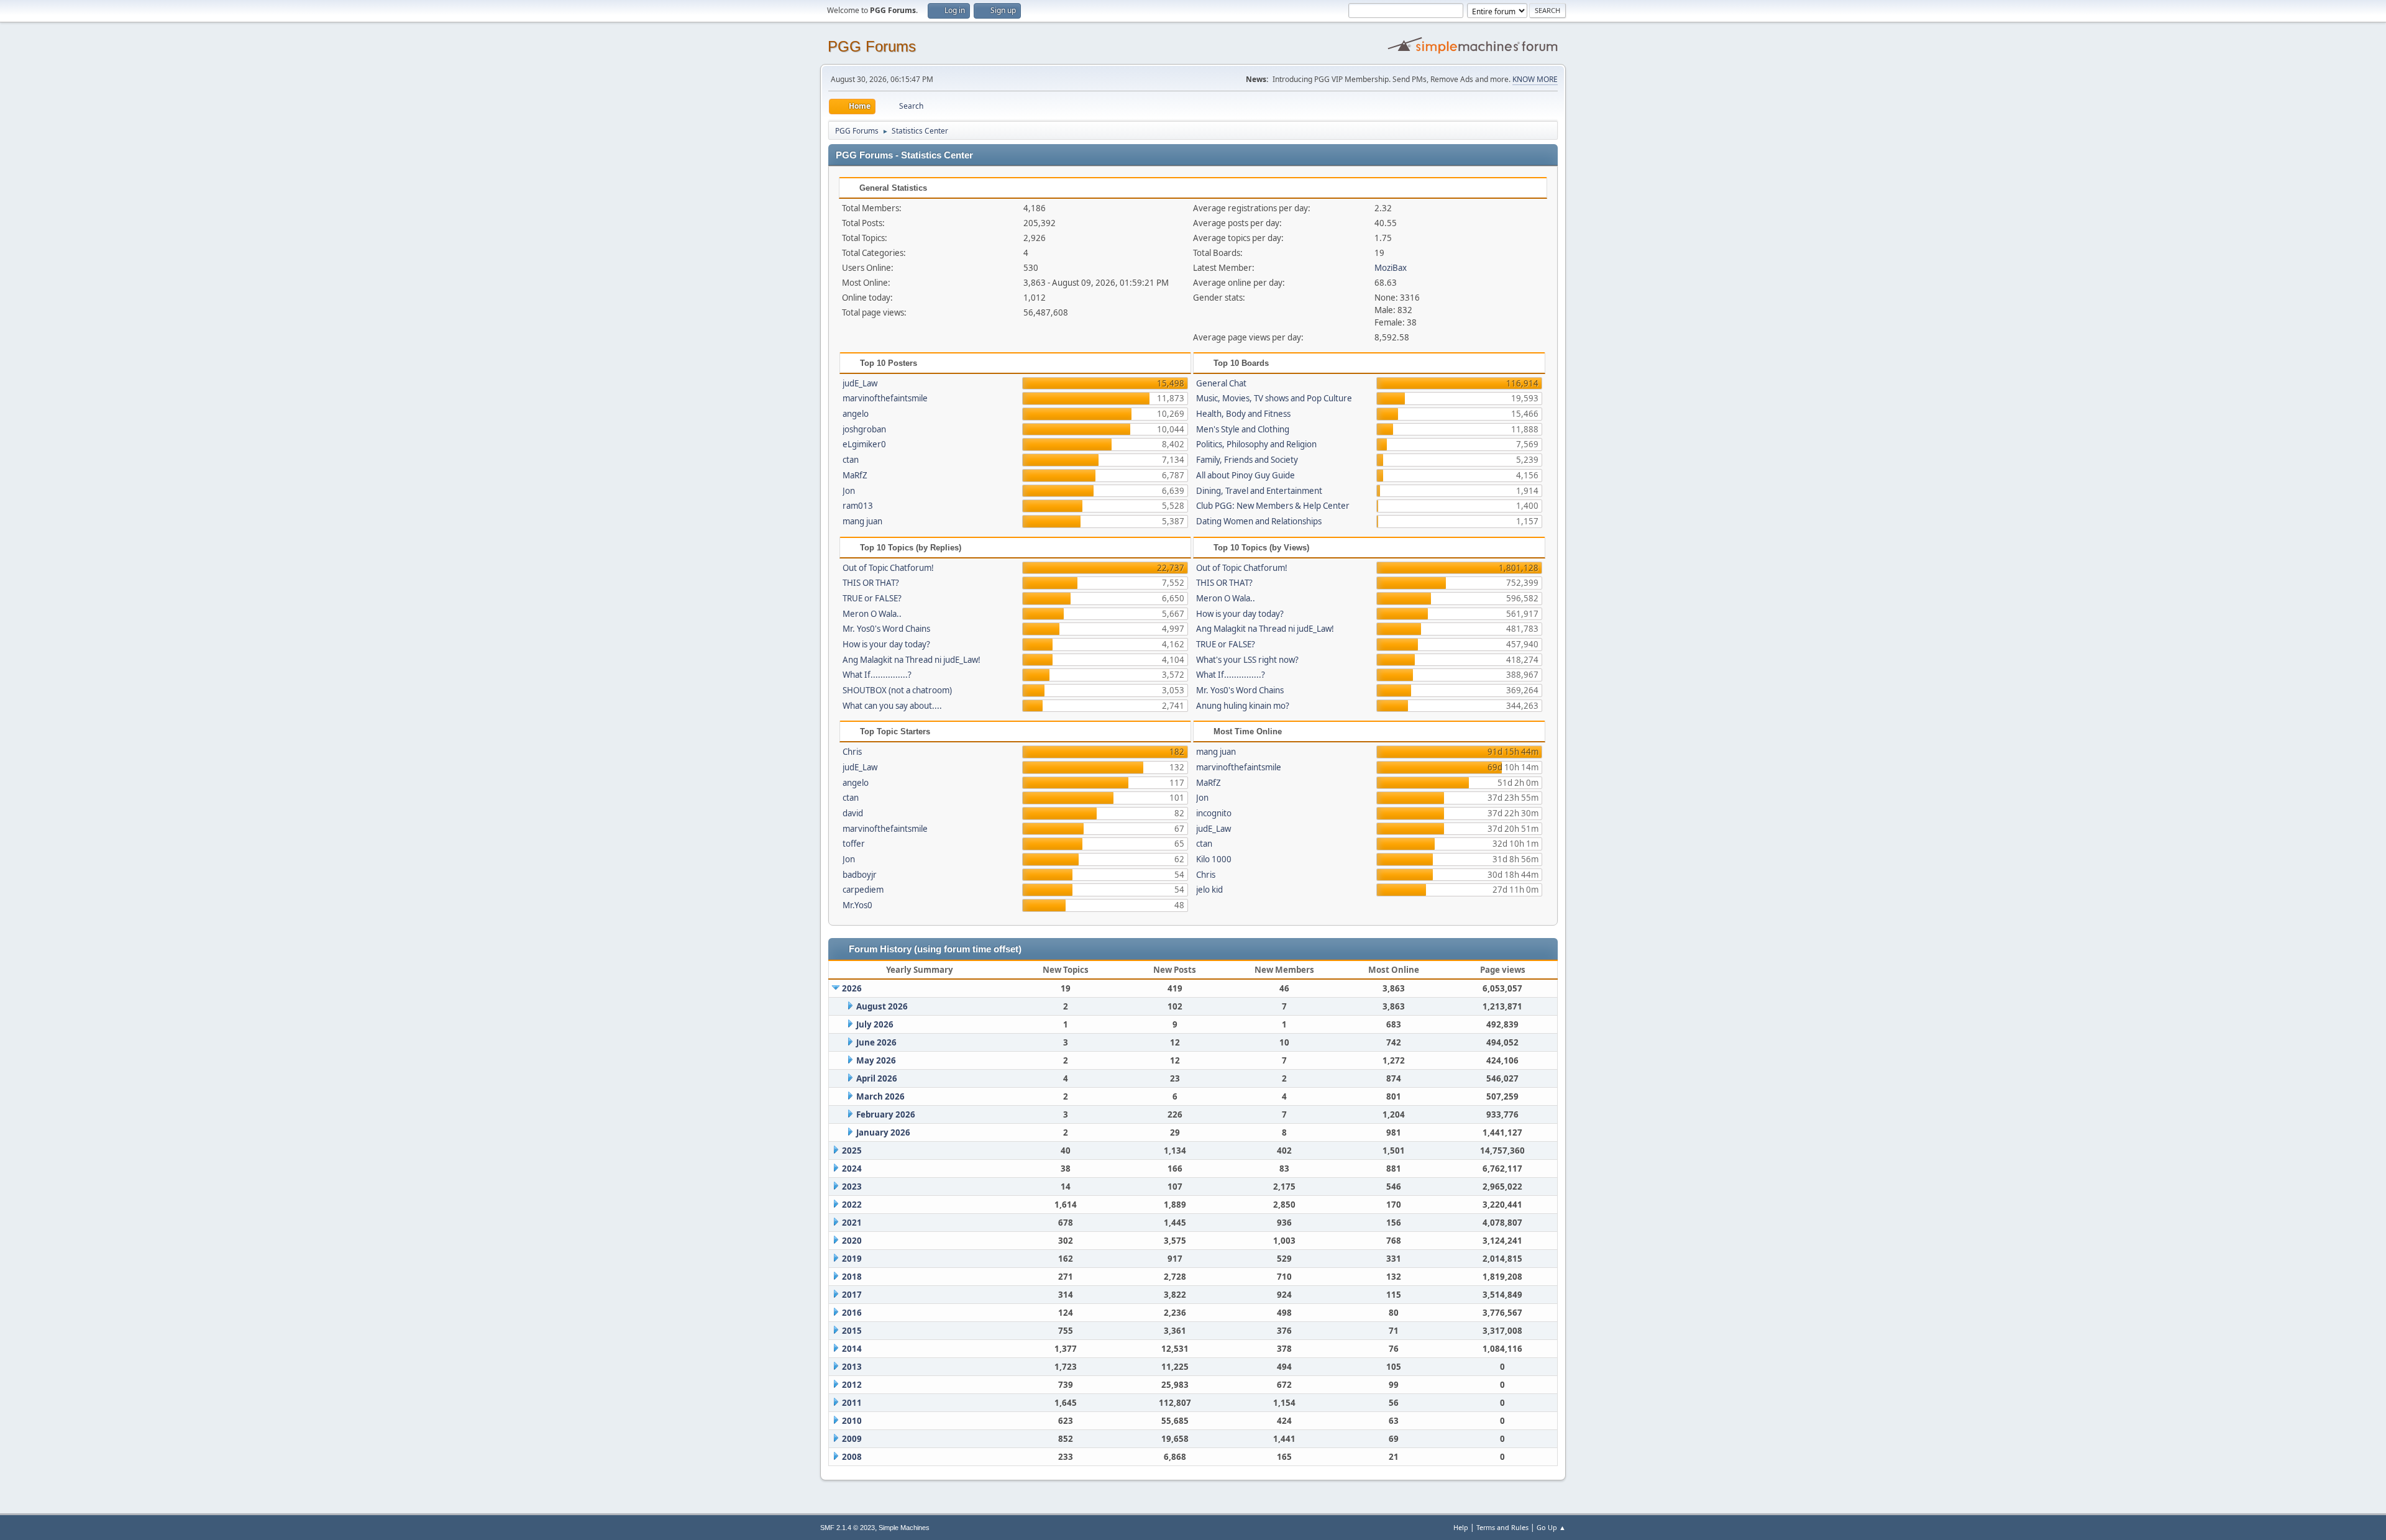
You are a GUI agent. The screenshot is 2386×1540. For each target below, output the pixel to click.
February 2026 (886, 1114)
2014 (852, 1349)
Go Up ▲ (1551, 1527)
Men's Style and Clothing (1243, 429)
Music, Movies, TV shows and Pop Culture (1274, 398)
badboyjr (860, 875)
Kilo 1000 (1214, 859)
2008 (852, 1457)
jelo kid (1209, 890)
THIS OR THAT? (871, 583)
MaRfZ (855, 475)
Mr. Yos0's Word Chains (886, 629)
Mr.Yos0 (857, 905)
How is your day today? (886, 644)
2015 (852, 1331)
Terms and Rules (1502, 1527)
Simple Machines (904, 1528)
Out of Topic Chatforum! (888, 568)
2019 (852, 1259)
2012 (852, 1385)
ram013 (858, 506)
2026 (852, 988)
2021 (852, 1223)
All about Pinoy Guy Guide (1246, 475)
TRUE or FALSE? (872, 598)
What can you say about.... (892, 706)
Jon (849, 491)
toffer (854, 844)
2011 (852, 1403)
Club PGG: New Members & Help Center (1273, 506)
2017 (852, 1295)
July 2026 (875, 1024)
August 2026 (882, 1006)
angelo (856, 414)
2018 (852, 1277)
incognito (1214, 813)
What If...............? (877, 675)
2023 (852, 1187)
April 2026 (877, 1078)
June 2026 (876, 1042)
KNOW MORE (1535, 79)
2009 (852, 1439)
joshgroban (864, 429)
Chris (852, 752)
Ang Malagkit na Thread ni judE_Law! (912, 660)
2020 (852, 1241)
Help (1461, 1527)
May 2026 (876, 1060)
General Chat (1221, 383)
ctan (851, 460)
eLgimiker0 (864, 444)
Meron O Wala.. (872, 614)
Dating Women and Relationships (1259, 521)
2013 (852, 1367)
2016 (852, 1313)
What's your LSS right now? (1247, 660)
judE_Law (860, 383)
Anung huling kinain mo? (1243, 706)
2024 (852, 1169)
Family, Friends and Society (1247, 460)
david (853, 813)
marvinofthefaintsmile (885, 398)
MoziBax (1391, 268)
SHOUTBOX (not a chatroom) (897, 690)
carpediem (863, 890)
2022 (852, 1205)
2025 (852, 1150)
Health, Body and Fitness (1243, 414)
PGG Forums (872, 46)
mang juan (862, 521)
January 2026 (883, 1132)
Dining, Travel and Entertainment (1259, 491)
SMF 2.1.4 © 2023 (848, 1528)
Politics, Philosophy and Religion (1256, 444)
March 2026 (880, 1096)
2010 (852, 1421)
